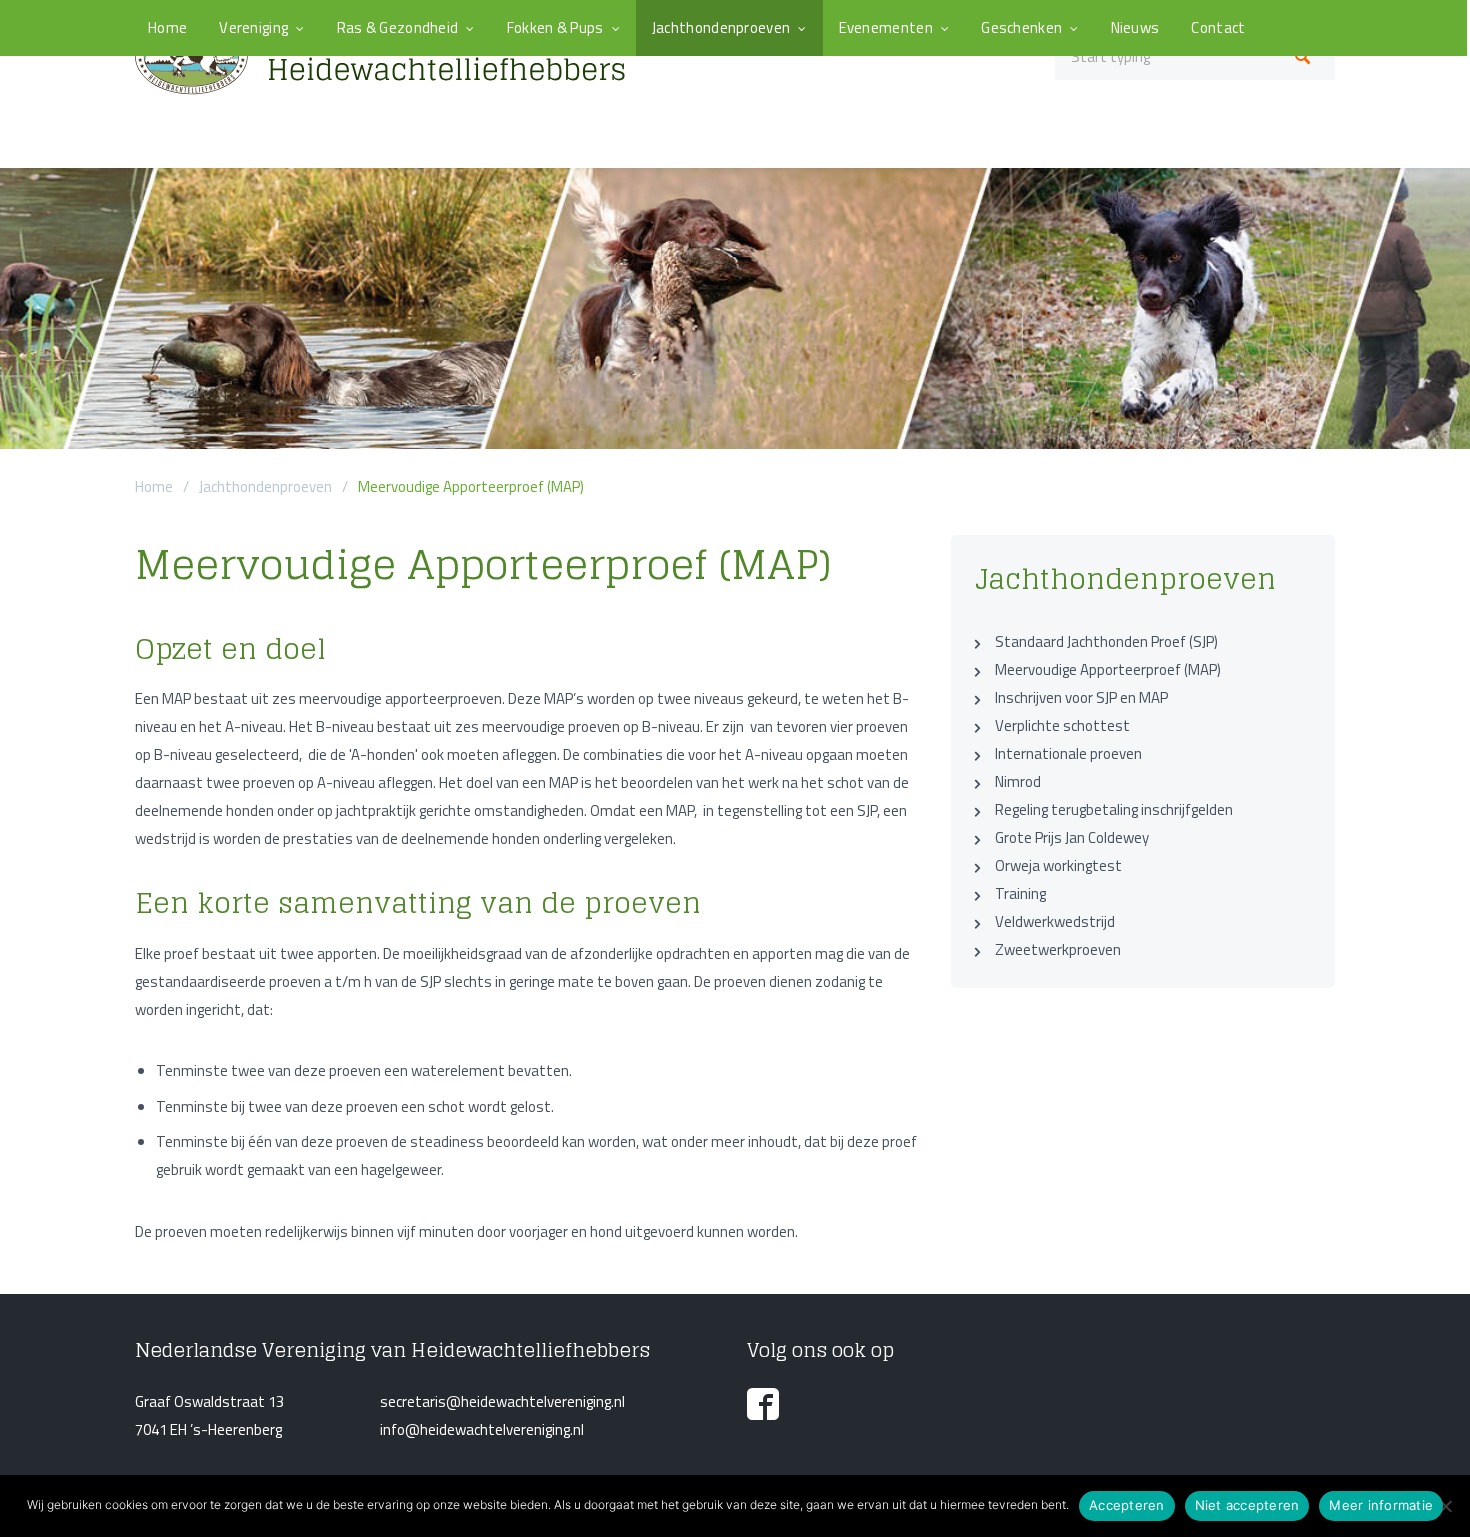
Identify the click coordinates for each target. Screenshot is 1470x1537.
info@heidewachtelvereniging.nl (482, 1429)
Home (167, 27)
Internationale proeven (1068, 753)
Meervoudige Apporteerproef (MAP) (1108, 669)
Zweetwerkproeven (1058, 949)
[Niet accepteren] (1445, 1506)
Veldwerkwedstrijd (1055, 921)
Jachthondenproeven (721, 27)
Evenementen (886, 27)
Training (1020, 893)
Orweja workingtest (1058, 865)
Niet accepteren (1247, 1505)
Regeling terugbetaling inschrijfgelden (1114, 809)
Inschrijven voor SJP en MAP (1081, 697)
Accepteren (1127, 1505)
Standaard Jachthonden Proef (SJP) (1106, 641)
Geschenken (1021, 27)
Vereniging (253, 27)
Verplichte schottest (1062, 725)
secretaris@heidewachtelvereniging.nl (502, 1401)
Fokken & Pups (555, 27)
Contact (1218, 27)
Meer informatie (1381, 1505)
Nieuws (1135, 27)
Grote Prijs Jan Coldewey (1072, 837)
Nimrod (1018, 781)
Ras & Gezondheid (398, 27)
